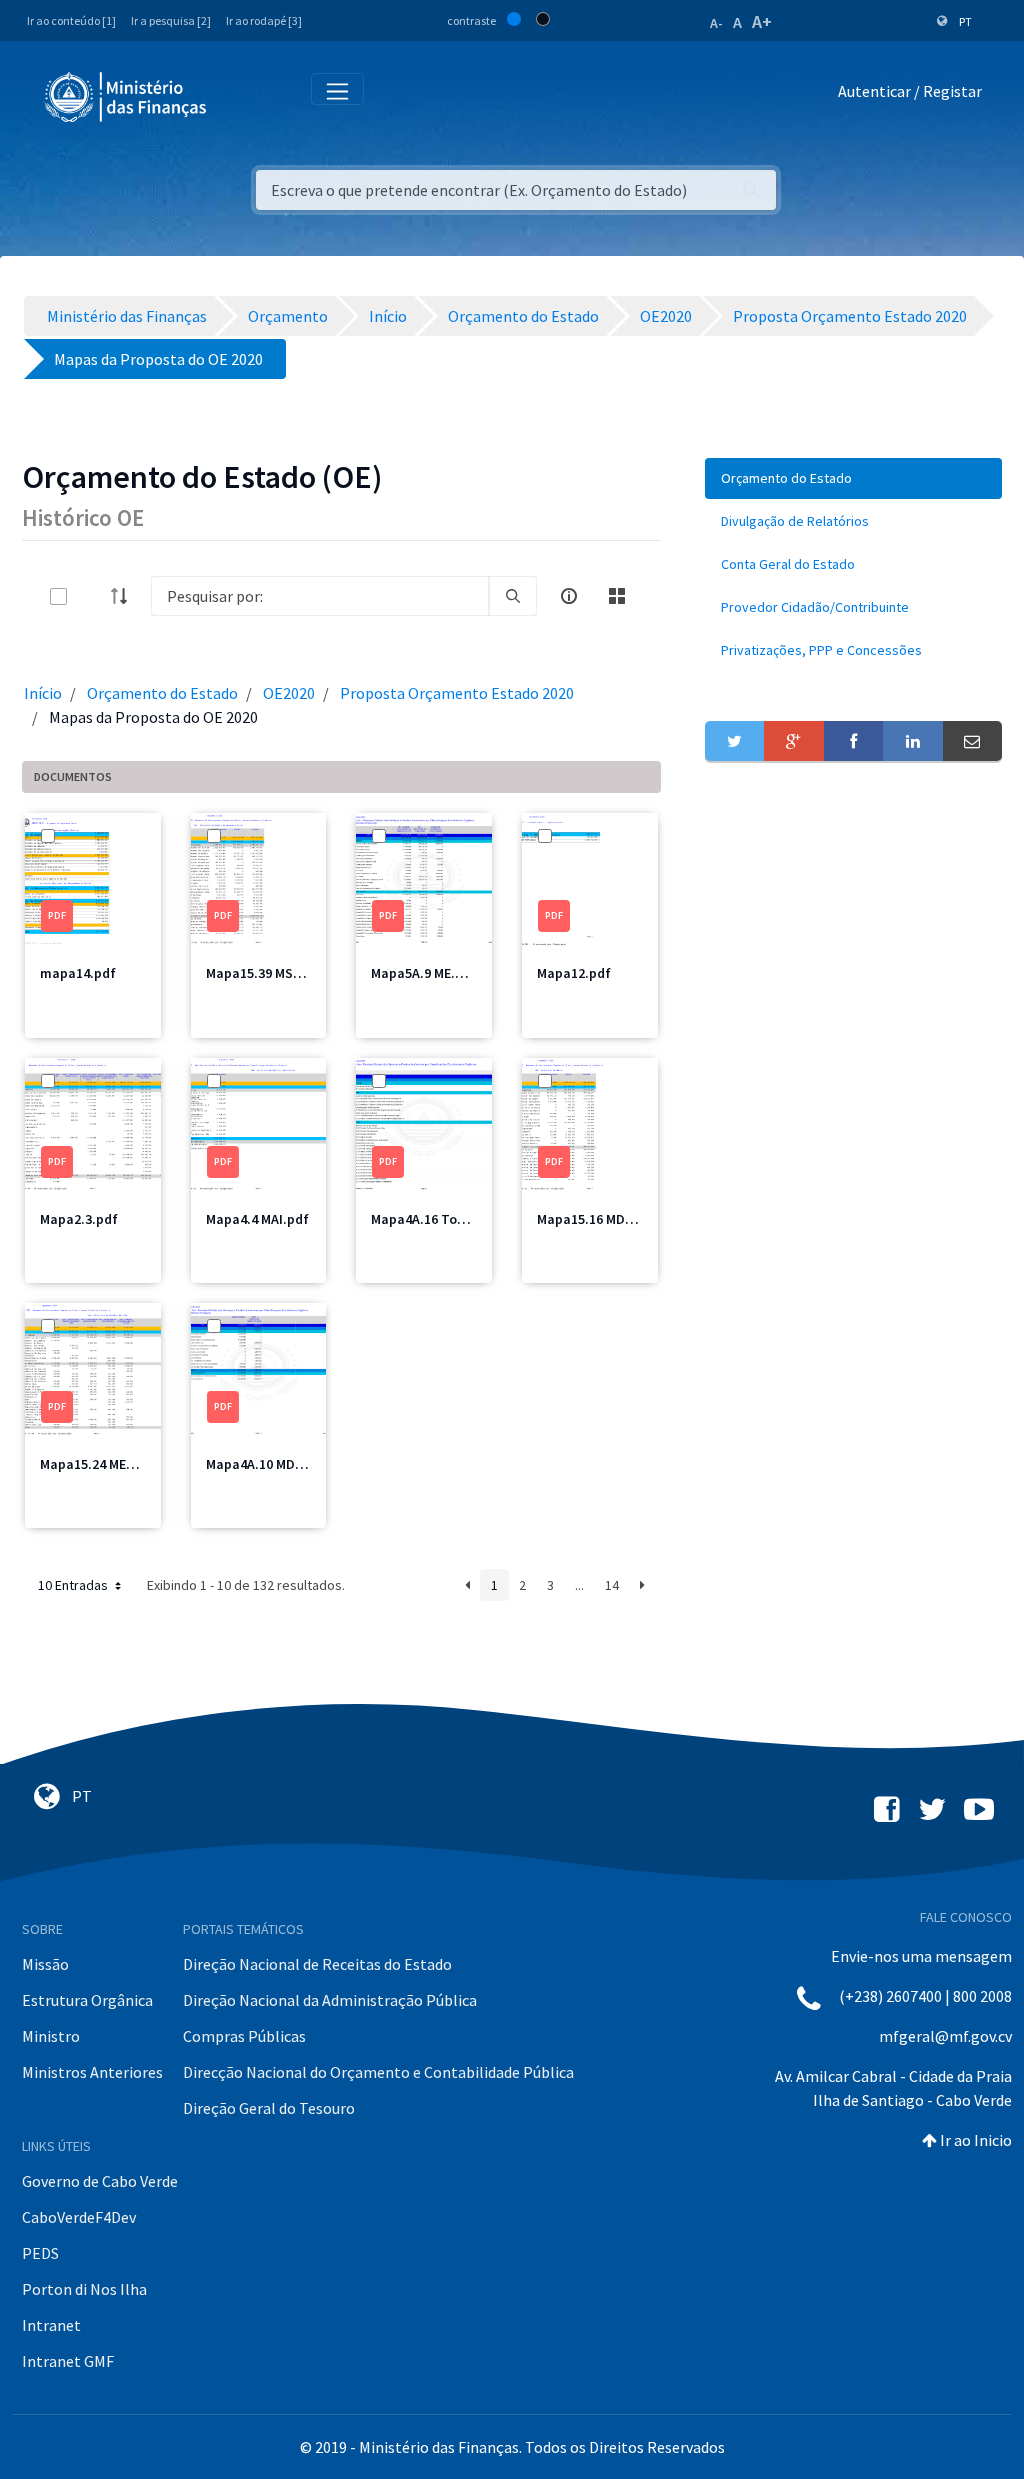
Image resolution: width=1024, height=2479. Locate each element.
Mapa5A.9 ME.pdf (424, 973)
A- (716, 23)
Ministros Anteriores (92, 2072)
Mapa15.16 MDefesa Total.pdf (630, 1219)
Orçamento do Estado (162, 693)
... (579, 1585)
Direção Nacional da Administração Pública (330, 2000)
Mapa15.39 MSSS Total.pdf (289, 973)
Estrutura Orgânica (87, 2000)
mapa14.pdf (78, 973)
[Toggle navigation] (238, 95)
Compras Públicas (244, 2036)
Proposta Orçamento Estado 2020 (457, 693)
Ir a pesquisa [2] (171, 20)
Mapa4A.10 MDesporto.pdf (288, 1464)
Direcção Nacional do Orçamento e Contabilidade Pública (378, 2072)
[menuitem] (853, 478)
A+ (762, 21)
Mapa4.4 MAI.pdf (257, 1219)
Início (43, 693)
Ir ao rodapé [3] (264, 20)
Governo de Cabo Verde (100, 2181)
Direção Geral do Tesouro (269, 2108)
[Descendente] (125, 596)
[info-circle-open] (569, 596)
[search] (513, 596)
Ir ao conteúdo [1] (71, 20)
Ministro (51, 2036)
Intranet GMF (68, 2361)
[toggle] (91, 596)
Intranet (51, 2325)
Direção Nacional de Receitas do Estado (317, 1964)
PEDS (40, 2253)
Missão (45, 1964)
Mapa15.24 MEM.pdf (101, 1464)
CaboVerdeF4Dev (79, 2217)
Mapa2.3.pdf (79, 1219)
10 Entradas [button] (74, 1585)
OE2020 (289, 693)
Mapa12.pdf (574, 973)
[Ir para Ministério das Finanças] (127, 97)
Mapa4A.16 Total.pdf (436, 1219)
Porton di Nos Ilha (84, 2289)
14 (612, 1585)
